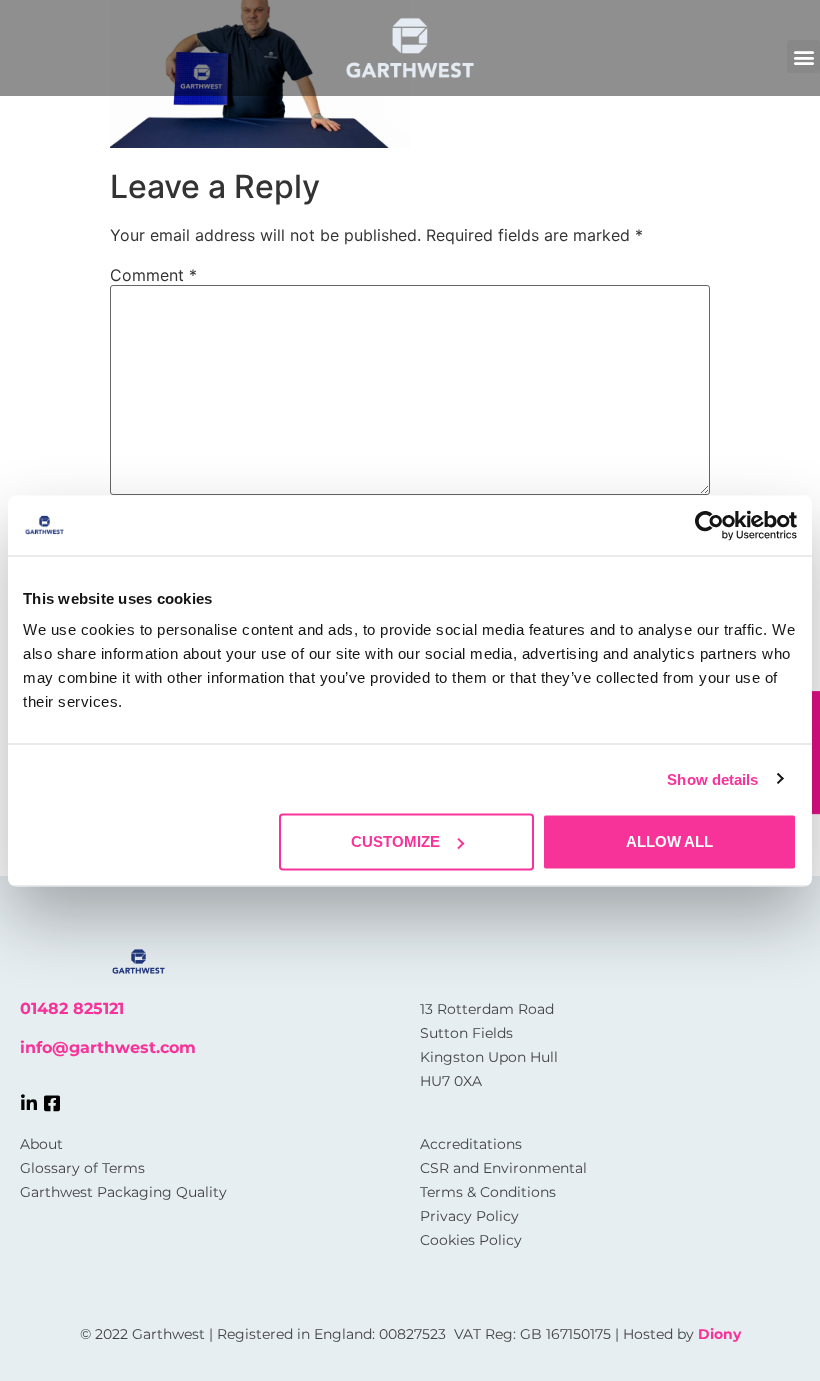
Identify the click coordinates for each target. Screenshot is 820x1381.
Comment (153, 275)
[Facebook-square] (52, 1103)
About (41, 1144)
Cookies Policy (471, 1240)
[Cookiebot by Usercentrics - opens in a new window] (709, 525)
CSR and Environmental (503, 1168)
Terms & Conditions (488, 1192)
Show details (712, 778)
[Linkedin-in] (29, 1103)
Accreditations (471, 1144)
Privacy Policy (469, 1216)
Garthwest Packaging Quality (123, 1192)
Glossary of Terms (82, 1168)
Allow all (669, 841)
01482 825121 (72, 1008)
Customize (395, 841)
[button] (803, 56)
